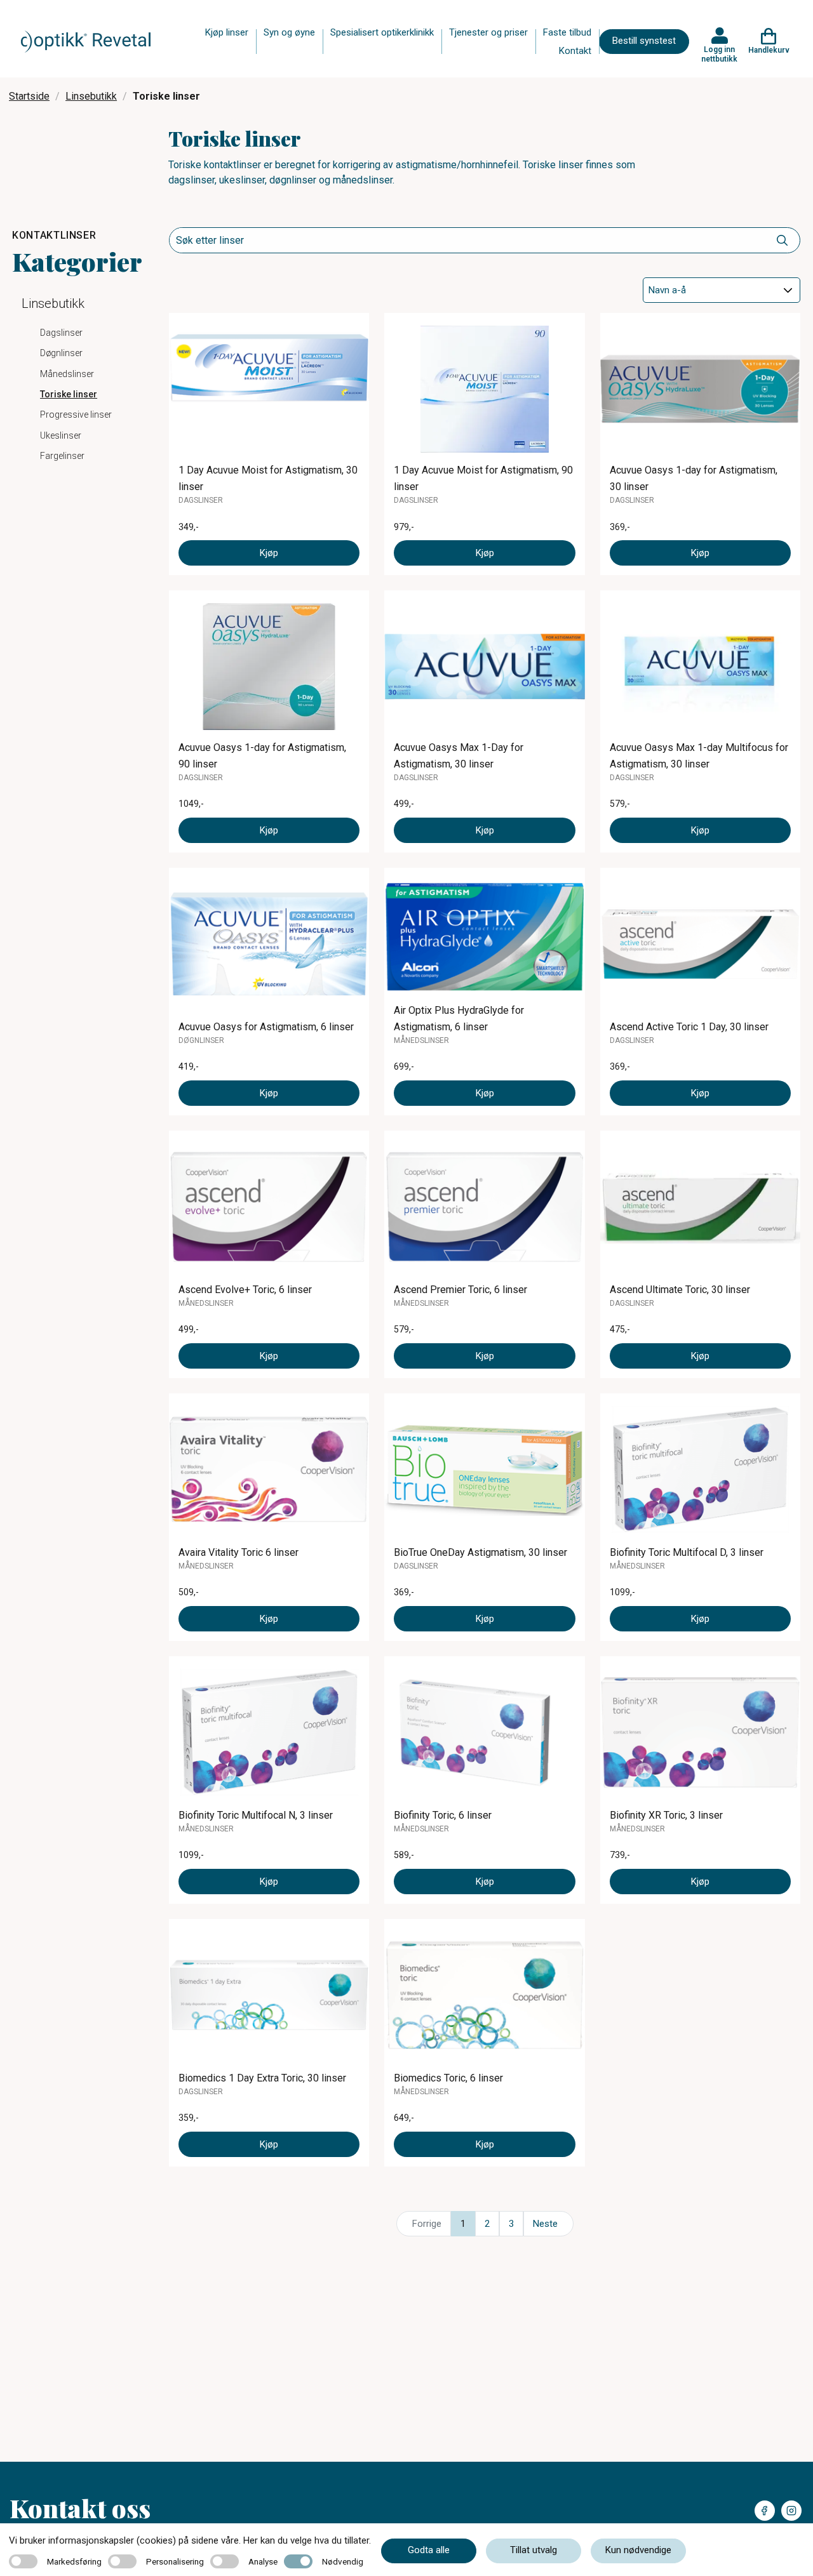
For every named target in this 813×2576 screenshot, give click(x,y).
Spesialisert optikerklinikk (382, 32)
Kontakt (575, 51)
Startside (29, 96)
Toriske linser (69, 394)
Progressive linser (76, 415)
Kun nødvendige (638, 2550)
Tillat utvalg (534, 2550)
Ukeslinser (61, 435)
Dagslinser (61, 333)
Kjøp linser (227, 32)
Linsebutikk (91, 96)
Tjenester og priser (488, 32)
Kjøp (269, 553)
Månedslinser (67, 374)
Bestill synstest (644, 41)
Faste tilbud (567, 32)
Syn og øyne (289, 32)
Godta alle (429, 2550)
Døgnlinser (61, 353)
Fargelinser (62, 456)
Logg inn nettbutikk (719, 54)
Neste (545, 2224)
